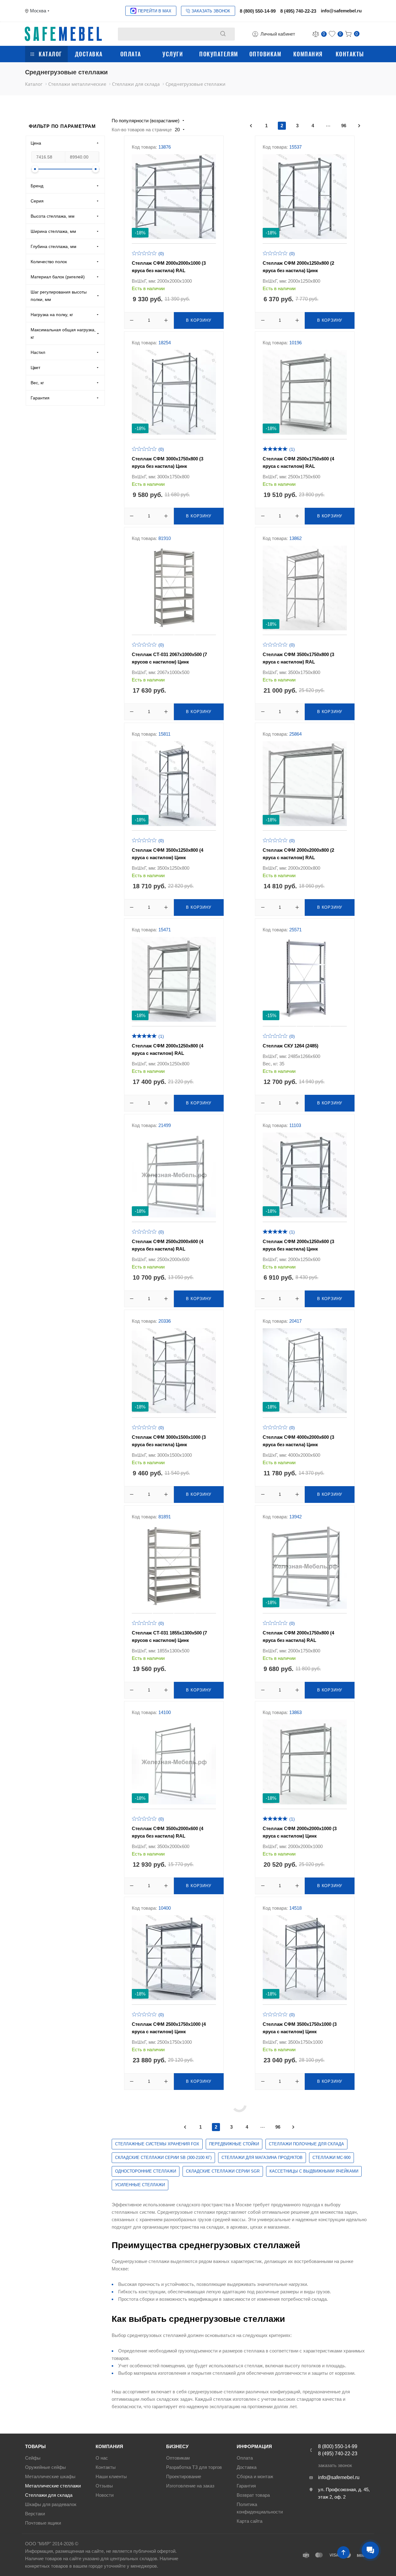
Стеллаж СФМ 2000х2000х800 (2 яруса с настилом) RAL (298, 854)
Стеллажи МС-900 (331, 2158)
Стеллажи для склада (49, 2495)
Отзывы (104, 2486)
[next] (359, 126)
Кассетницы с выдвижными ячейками (314, 2171)
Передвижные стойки (234, 2144)
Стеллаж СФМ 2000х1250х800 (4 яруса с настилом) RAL (168, 1049)
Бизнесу (177, 2446)
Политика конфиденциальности (260, 2508)
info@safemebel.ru (341, 11)
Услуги (173, 54)
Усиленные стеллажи (140, 2185)
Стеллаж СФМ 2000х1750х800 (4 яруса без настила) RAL (298, 1636)
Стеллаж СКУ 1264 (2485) (291, 1046)
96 (344, 126)
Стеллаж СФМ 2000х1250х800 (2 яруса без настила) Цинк (298, 267)
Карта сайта (250, 2521)
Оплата (131, 54)
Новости (105, 2495)
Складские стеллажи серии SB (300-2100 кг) (163, 2158)
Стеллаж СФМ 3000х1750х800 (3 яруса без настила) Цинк (168, 462)
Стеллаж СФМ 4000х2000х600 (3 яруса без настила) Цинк (298, 1441)
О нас (102, 2458)
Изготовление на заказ (190, 2486)
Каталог (50, 54)
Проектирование (184, 2476)
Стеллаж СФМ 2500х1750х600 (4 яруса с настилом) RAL (298, 462)
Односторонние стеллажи (146, 2171)
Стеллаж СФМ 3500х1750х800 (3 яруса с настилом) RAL (298, 658)
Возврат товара (253, 2495)
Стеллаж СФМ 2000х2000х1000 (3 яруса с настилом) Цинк (300, 1832)
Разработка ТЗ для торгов (194, 2467)
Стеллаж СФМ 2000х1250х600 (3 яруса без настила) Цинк (298, 1245)
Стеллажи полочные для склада (306, 2144)
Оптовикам (265, 54)
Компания (308, 54)
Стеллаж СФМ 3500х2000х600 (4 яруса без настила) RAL (168, 1832)
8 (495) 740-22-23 (298, 11)
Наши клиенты (111, 2476)
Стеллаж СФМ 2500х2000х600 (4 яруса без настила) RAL (168, 1245)
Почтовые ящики (43, 2523)
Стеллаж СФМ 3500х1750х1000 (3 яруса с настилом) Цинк (300, 2028)
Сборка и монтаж (255, 2476)
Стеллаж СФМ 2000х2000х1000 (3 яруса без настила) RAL (169, 267)
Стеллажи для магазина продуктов (262, 2158)
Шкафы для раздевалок (51, 2504)
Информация (254, 2446)
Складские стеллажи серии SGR (223, 2171)
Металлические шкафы (50, 2476)
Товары (35, 2446)
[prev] (251, 126)
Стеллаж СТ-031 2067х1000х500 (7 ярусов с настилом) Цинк (169, 658)
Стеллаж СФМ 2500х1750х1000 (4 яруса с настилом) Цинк (169, 2028)
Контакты (350, 54)
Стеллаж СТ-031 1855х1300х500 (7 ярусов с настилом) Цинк (169, 1636)
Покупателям (219, 54)
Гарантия (246, 2486)
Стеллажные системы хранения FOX (157, 2144)
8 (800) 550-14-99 (258, 11)
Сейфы (33, 2458)
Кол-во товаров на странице (142, 130)
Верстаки (35, 2514)
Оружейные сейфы (45, 2467)
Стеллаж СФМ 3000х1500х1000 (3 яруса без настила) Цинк (169, 1441)
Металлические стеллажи (53, 2486)
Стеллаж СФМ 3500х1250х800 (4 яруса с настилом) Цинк (168, 854)
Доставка (89, 54)
